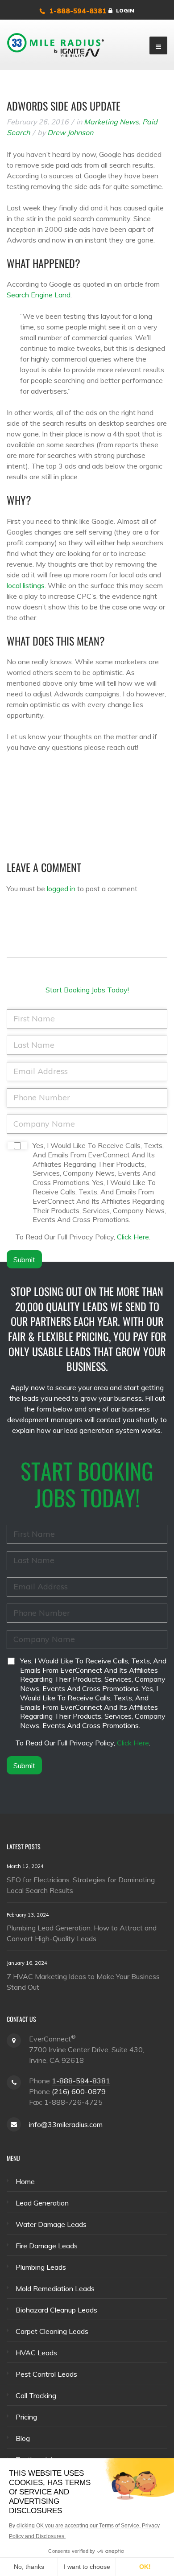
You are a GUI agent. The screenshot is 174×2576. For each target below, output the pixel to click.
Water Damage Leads (51, 2224)
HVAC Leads (36, 2353)
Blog (23, 2438)
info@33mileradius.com (66, 2124)
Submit (24, 1259)
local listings (26, 585)
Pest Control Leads (46, 2374)
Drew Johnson (70, 132)
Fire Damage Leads (47, 2246)
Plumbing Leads (41, 2267)
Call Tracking (36, 2395)
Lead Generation (42, 2203)
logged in (61, 889)
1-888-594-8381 (78, 11)
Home (25, 2181)
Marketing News (111, 122)
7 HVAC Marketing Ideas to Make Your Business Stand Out (83, 1982)
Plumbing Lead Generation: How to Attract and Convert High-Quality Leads (82, 1933)
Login (125, 10)
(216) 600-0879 (79, 2091)
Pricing (26, 2417)
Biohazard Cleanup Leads (56, 2310)
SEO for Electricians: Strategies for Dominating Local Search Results (81, 1885)
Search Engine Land (39, 295)
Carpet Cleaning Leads (52, 2331)
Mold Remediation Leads (55, 2288)
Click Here (133, 1237)
